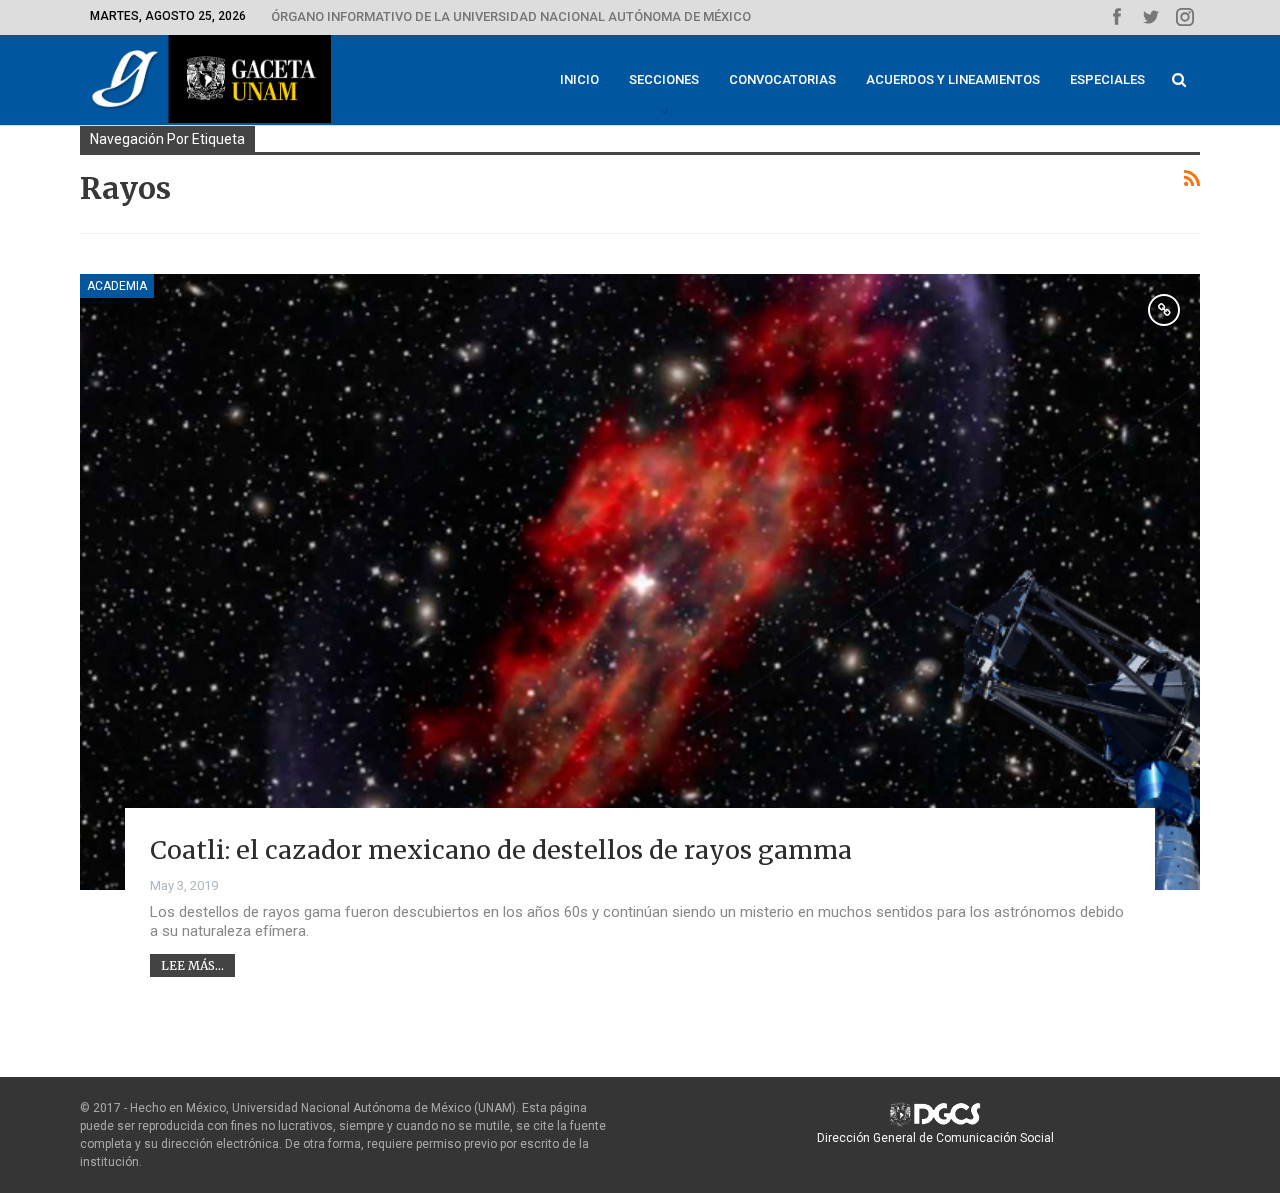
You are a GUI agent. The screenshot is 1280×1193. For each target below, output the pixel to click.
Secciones (664, 79)
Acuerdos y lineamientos (953, 79)
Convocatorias (782, 79)
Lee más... (192, 965)
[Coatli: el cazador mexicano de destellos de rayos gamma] (640, 582)
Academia (117, 286)
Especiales (1107, 79)
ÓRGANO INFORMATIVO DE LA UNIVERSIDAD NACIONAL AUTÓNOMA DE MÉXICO (511, 16)
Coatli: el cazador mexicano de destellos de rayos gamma (501, 850)
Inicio (579, 79)
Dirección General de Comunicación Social (935, 1138)
